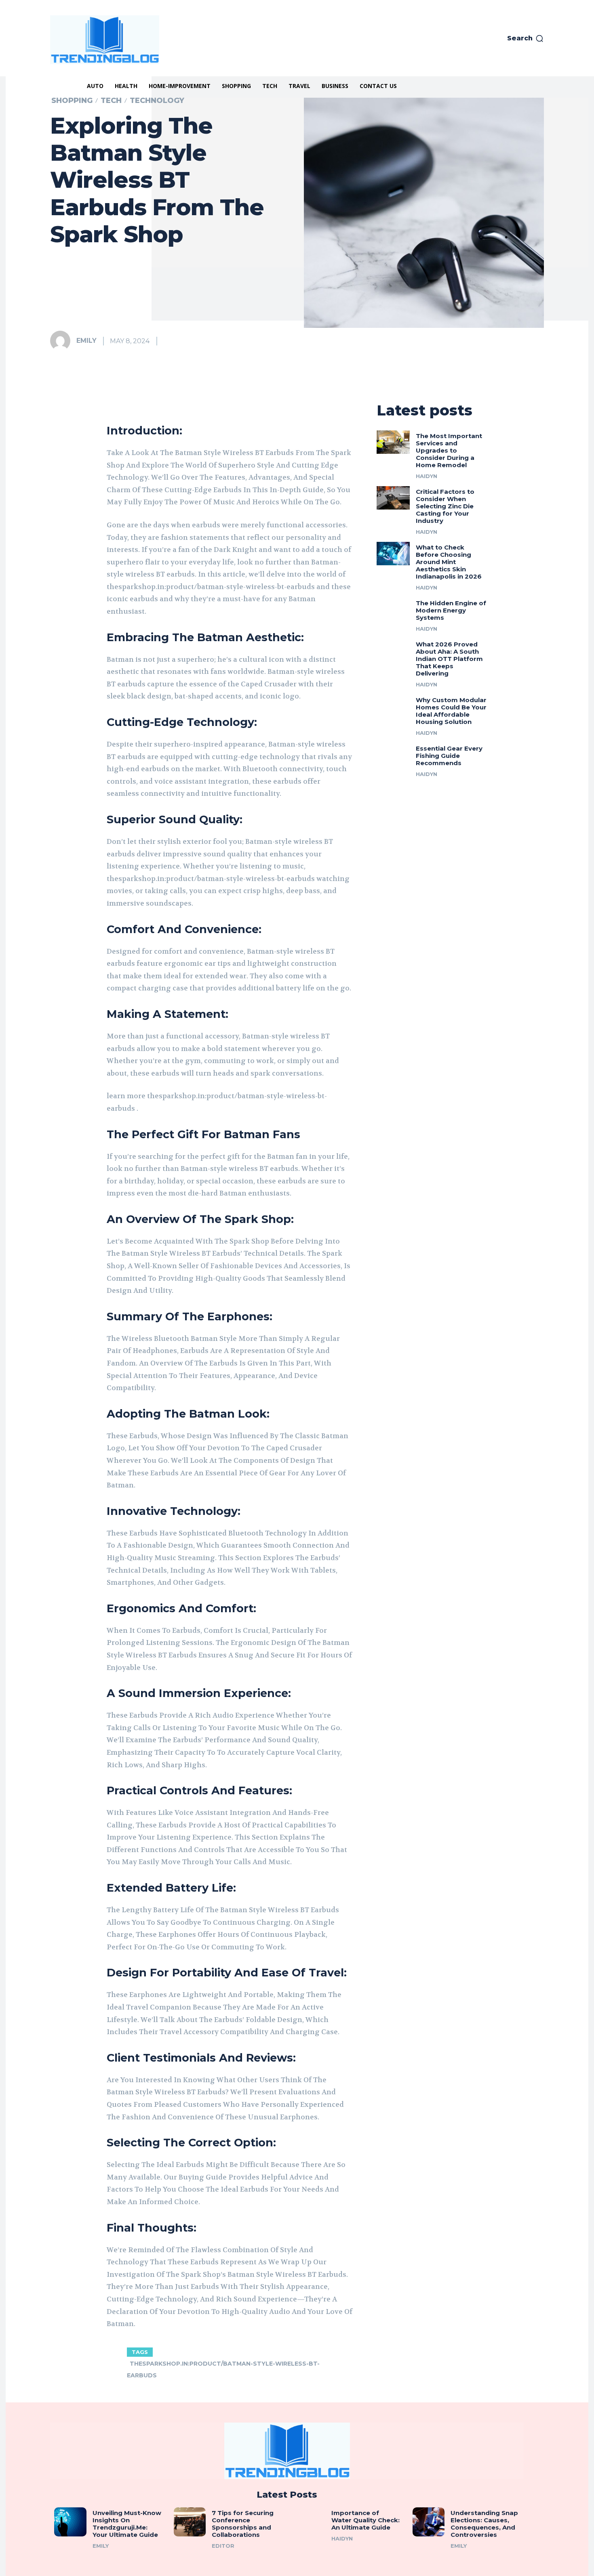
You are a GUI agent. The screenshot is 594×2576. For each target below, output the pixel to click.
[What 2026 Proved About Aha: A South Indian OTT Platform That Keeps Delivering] (393, 650)
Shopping (72, 101)
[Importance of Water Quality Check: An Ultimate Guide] (309, 2522)
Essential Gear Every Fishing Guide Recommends (449, 756)
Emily (86, 341)
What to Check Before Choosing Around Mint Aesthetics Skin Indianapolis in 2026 (449, 562)
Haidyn (427, 476)
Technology (157, 101)
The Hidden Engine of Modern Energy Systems (451, 610)
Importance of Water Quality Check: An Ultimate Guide (365, 2520)
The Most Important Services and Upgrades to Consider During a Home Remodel (449, 450)
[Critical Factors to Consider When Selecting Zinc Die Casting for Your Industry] (393, 498)
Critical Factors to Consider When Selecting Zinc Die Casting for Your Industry (445, 506)
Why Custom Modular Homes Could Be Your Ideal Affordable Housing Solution (451, 711)
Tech (111, 101)
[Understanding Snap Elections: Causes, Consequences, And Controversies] (429, 2522)
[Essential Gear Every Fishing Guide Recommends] (393, 755)
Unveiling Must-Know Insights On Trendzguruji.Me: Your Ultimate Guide (127, 2524)
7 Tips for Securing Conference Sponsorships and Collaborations (243, 2524)
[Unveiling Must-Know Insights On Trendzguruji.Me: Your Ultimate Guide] (70, 2522)
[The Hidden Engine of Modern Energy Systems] (393, 609)
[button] (526, 38)
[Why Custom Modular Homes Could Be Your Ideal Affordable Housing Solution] (393, 706)
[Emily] (63, 341)
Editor (223, 2546)
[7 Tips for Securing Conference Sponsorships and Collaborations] (190, 2522)
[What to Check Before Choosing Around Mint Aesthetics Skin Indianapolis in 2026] (393, 554)
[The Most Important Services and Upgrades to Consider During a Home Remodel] (393, 442)
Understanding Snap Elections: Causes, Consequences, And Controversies (484, 2524)
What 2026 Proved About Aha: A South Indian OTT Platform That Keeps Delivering (449, 659)
